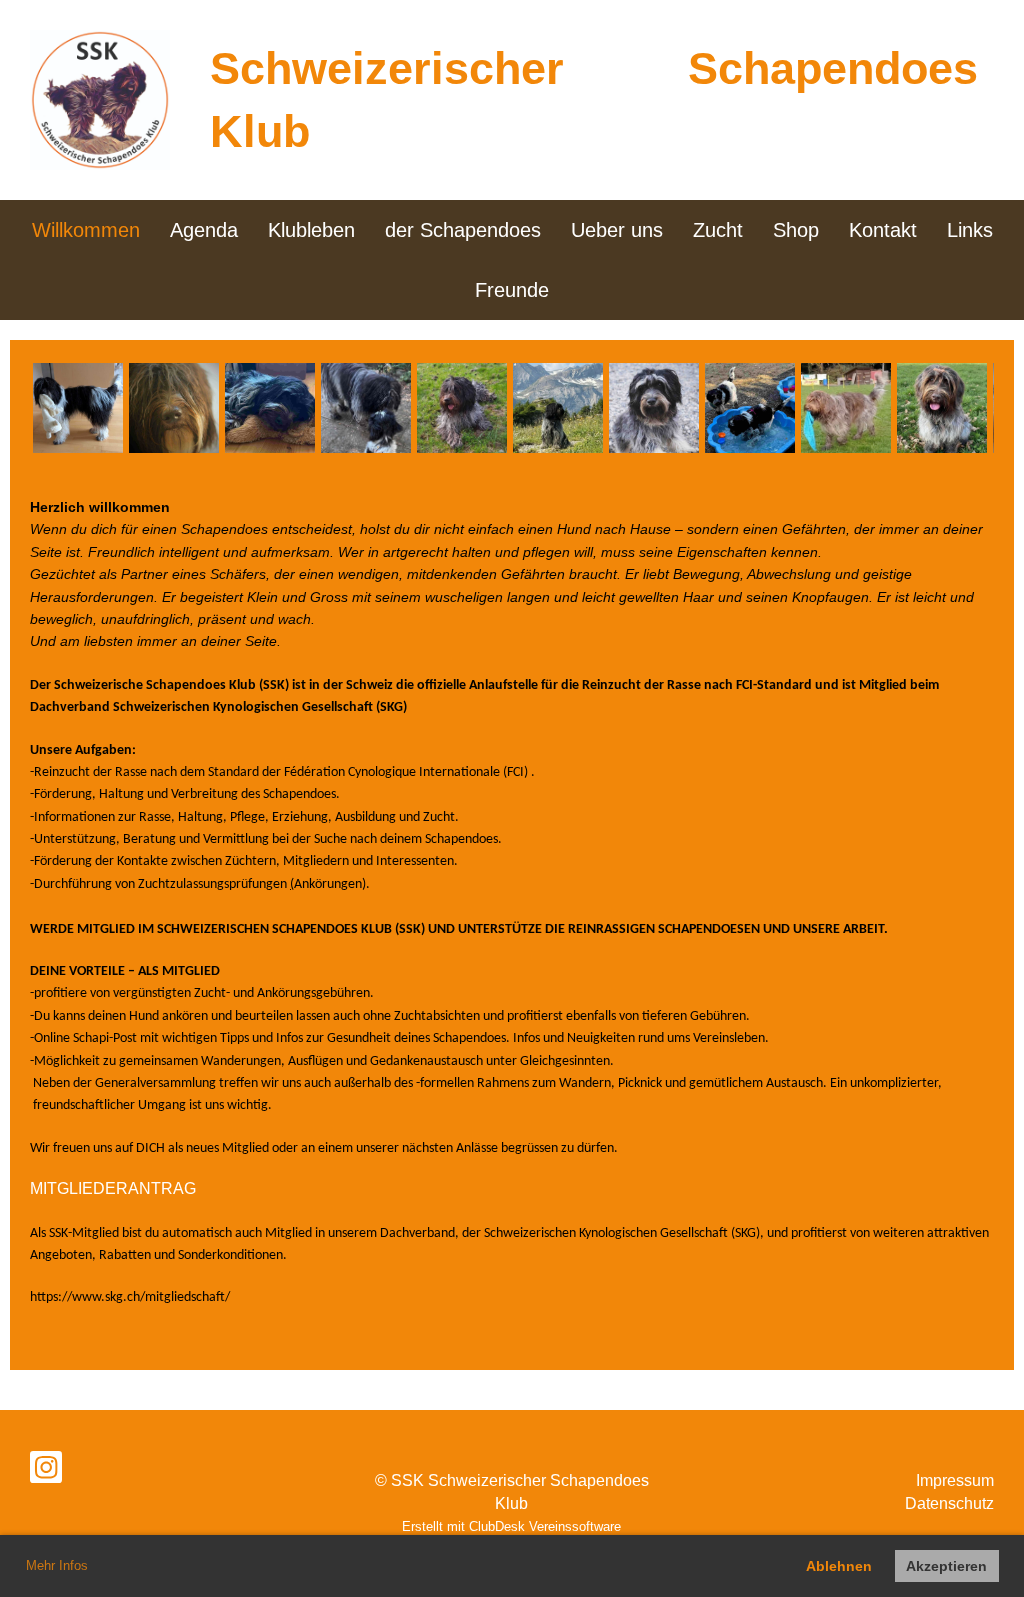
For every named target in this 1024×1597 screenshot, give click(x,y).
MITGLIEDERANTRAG (113, 1188)
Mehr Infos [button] (57, 1565)
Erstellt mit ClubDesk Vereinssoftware (511, 1526)
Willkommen (86, 230)
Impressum (955, 1480)
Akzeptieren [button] (946, 1566)
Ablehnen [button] (839, 1566)
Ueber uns (617, 230)
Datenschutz (949, 1503)
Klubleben (311, 230)
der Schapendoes (463, 230)
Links (970, 230)
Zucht (718, 230)
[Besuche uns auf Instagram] (46, 1472)
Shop (796, 230)
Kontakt (883, 230)
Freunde (512, 290)
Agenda (204, 230)
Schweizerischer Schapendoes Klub (594, 100)
